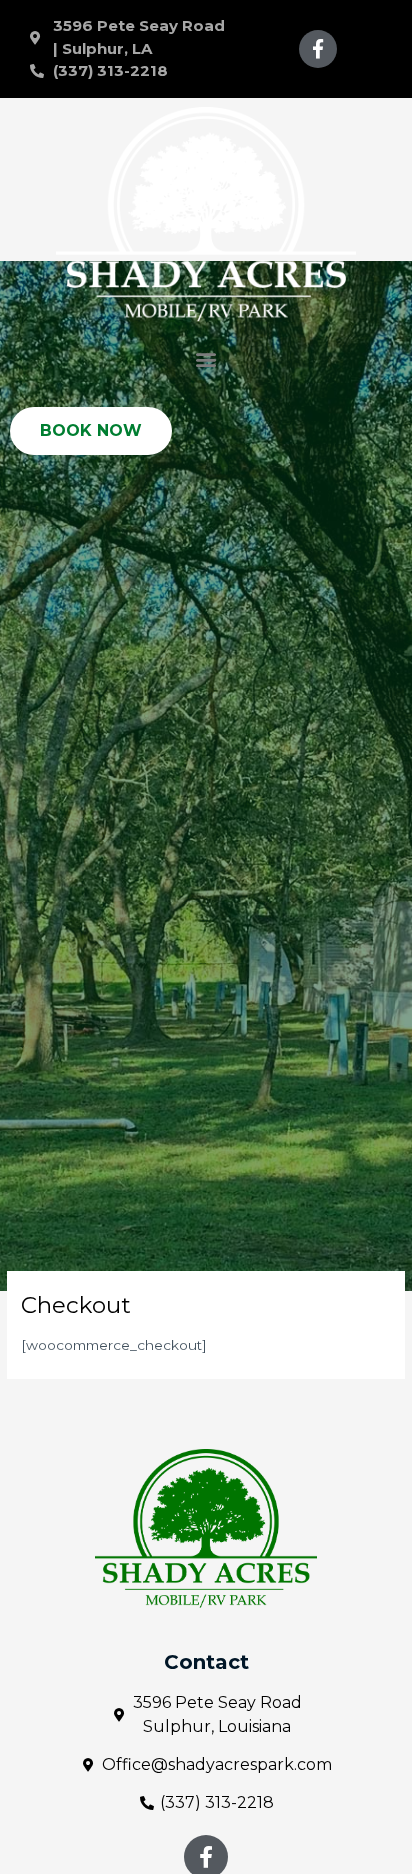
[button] (206, 358)
